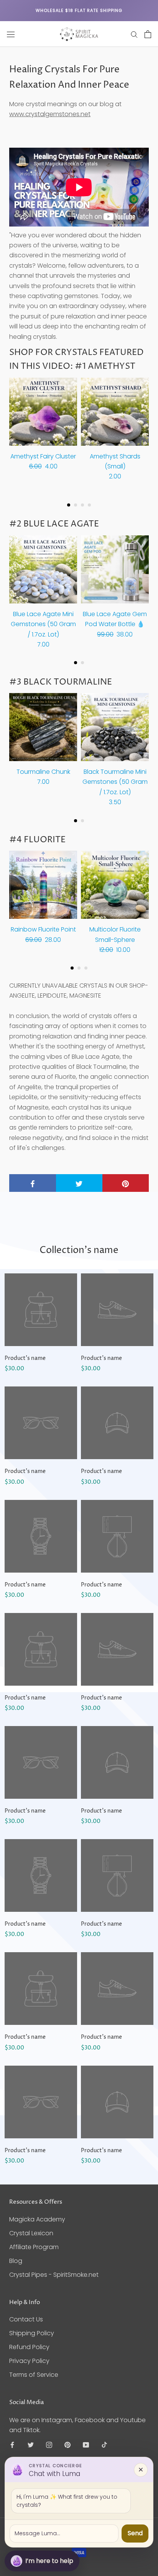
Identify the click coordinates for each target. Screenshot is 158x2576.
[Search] (134, 34)
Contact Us (26, 2319)
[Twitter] (31, 2445)
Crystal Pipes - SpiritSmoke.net (54, 2275)
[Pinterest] (67, 2445)
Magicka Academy (37, 2219)
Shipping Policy (32, 2333)
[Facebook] (12, 2445)
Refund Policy (29, 2347)
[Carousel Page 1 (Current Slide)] (76, 663)
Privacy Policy (29, 2361)
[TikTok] (104, 2445)
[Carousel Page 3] (82, 505)
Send (135, 2533)
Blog (16, 2261)
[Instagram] (49, 2445)
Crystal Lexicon (31, 2233)
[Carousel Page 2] (82, 663)
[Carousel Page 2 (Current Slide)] (76, 505)
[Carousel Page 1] (69, 505)
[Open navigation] (11, 34)
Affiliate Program (34, 2247)
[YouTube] (86, 2445)
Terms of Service (34, 2375)
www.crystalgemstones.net (50, 114)
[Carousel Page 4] (89, 505)
